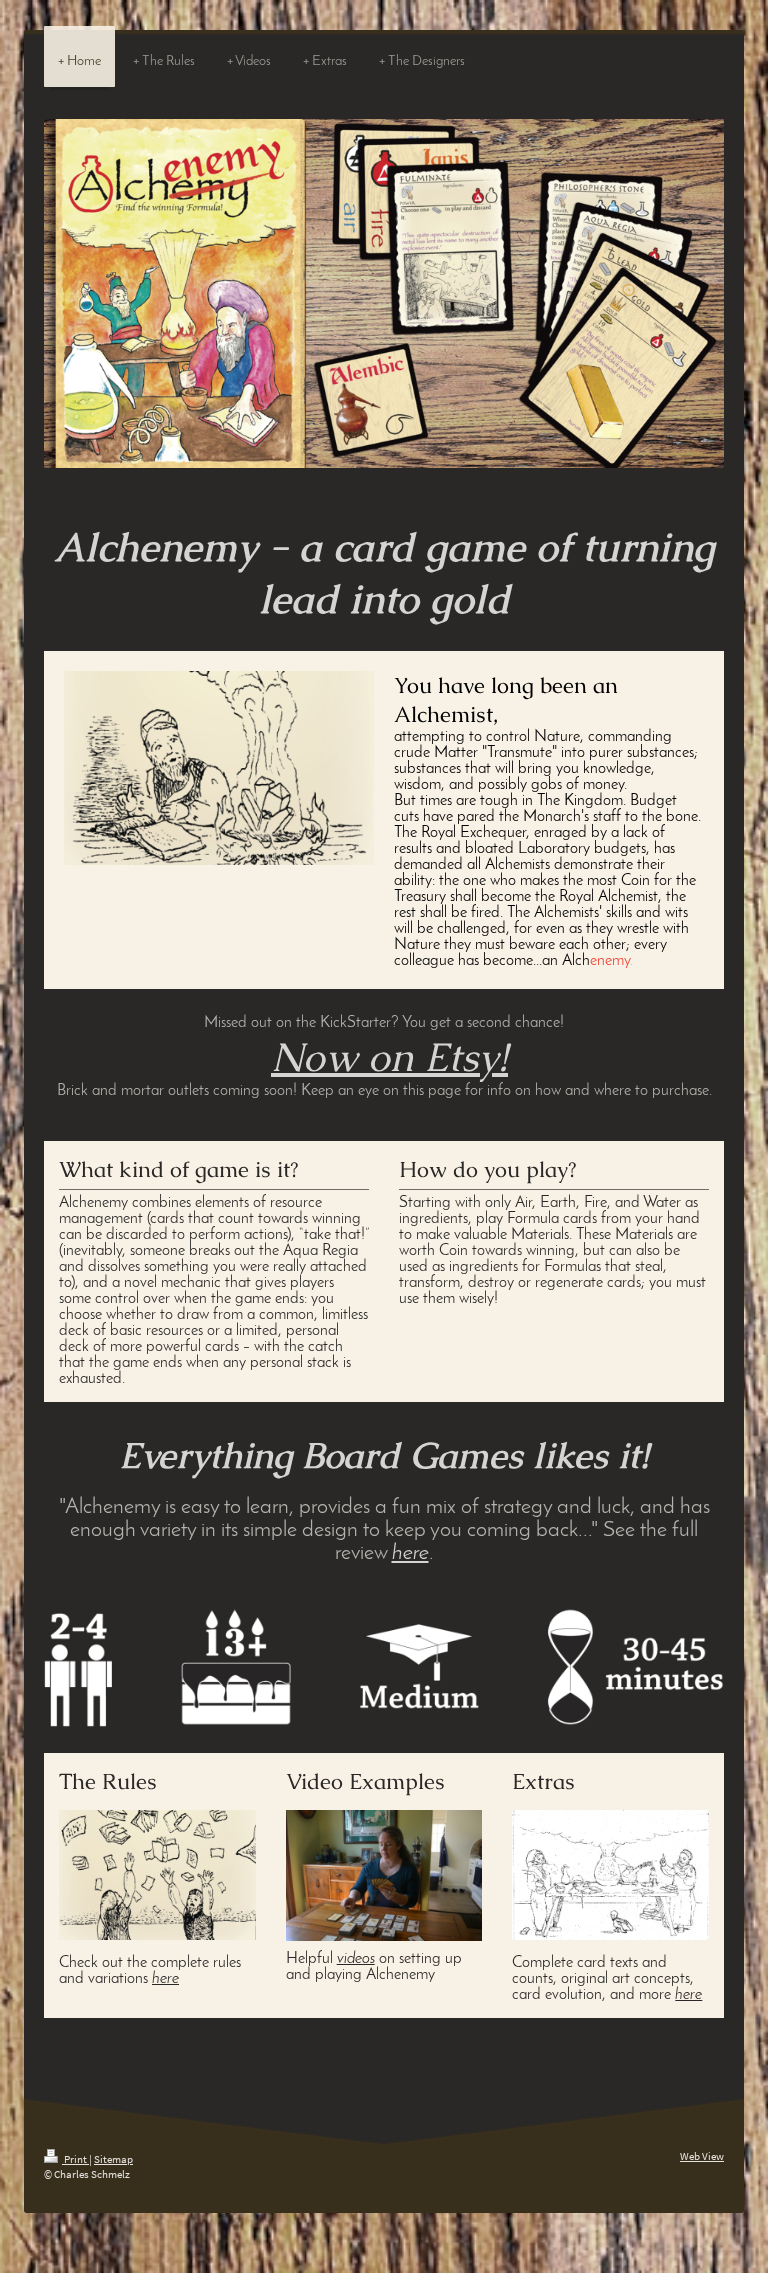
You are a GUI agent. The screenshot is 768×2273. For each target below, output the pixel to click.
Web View (702, 2156)
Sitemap (113, 2159)
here (410, 1553)
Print (75, 2159)
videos (356, 1959)
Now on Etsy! (389, 1057)
